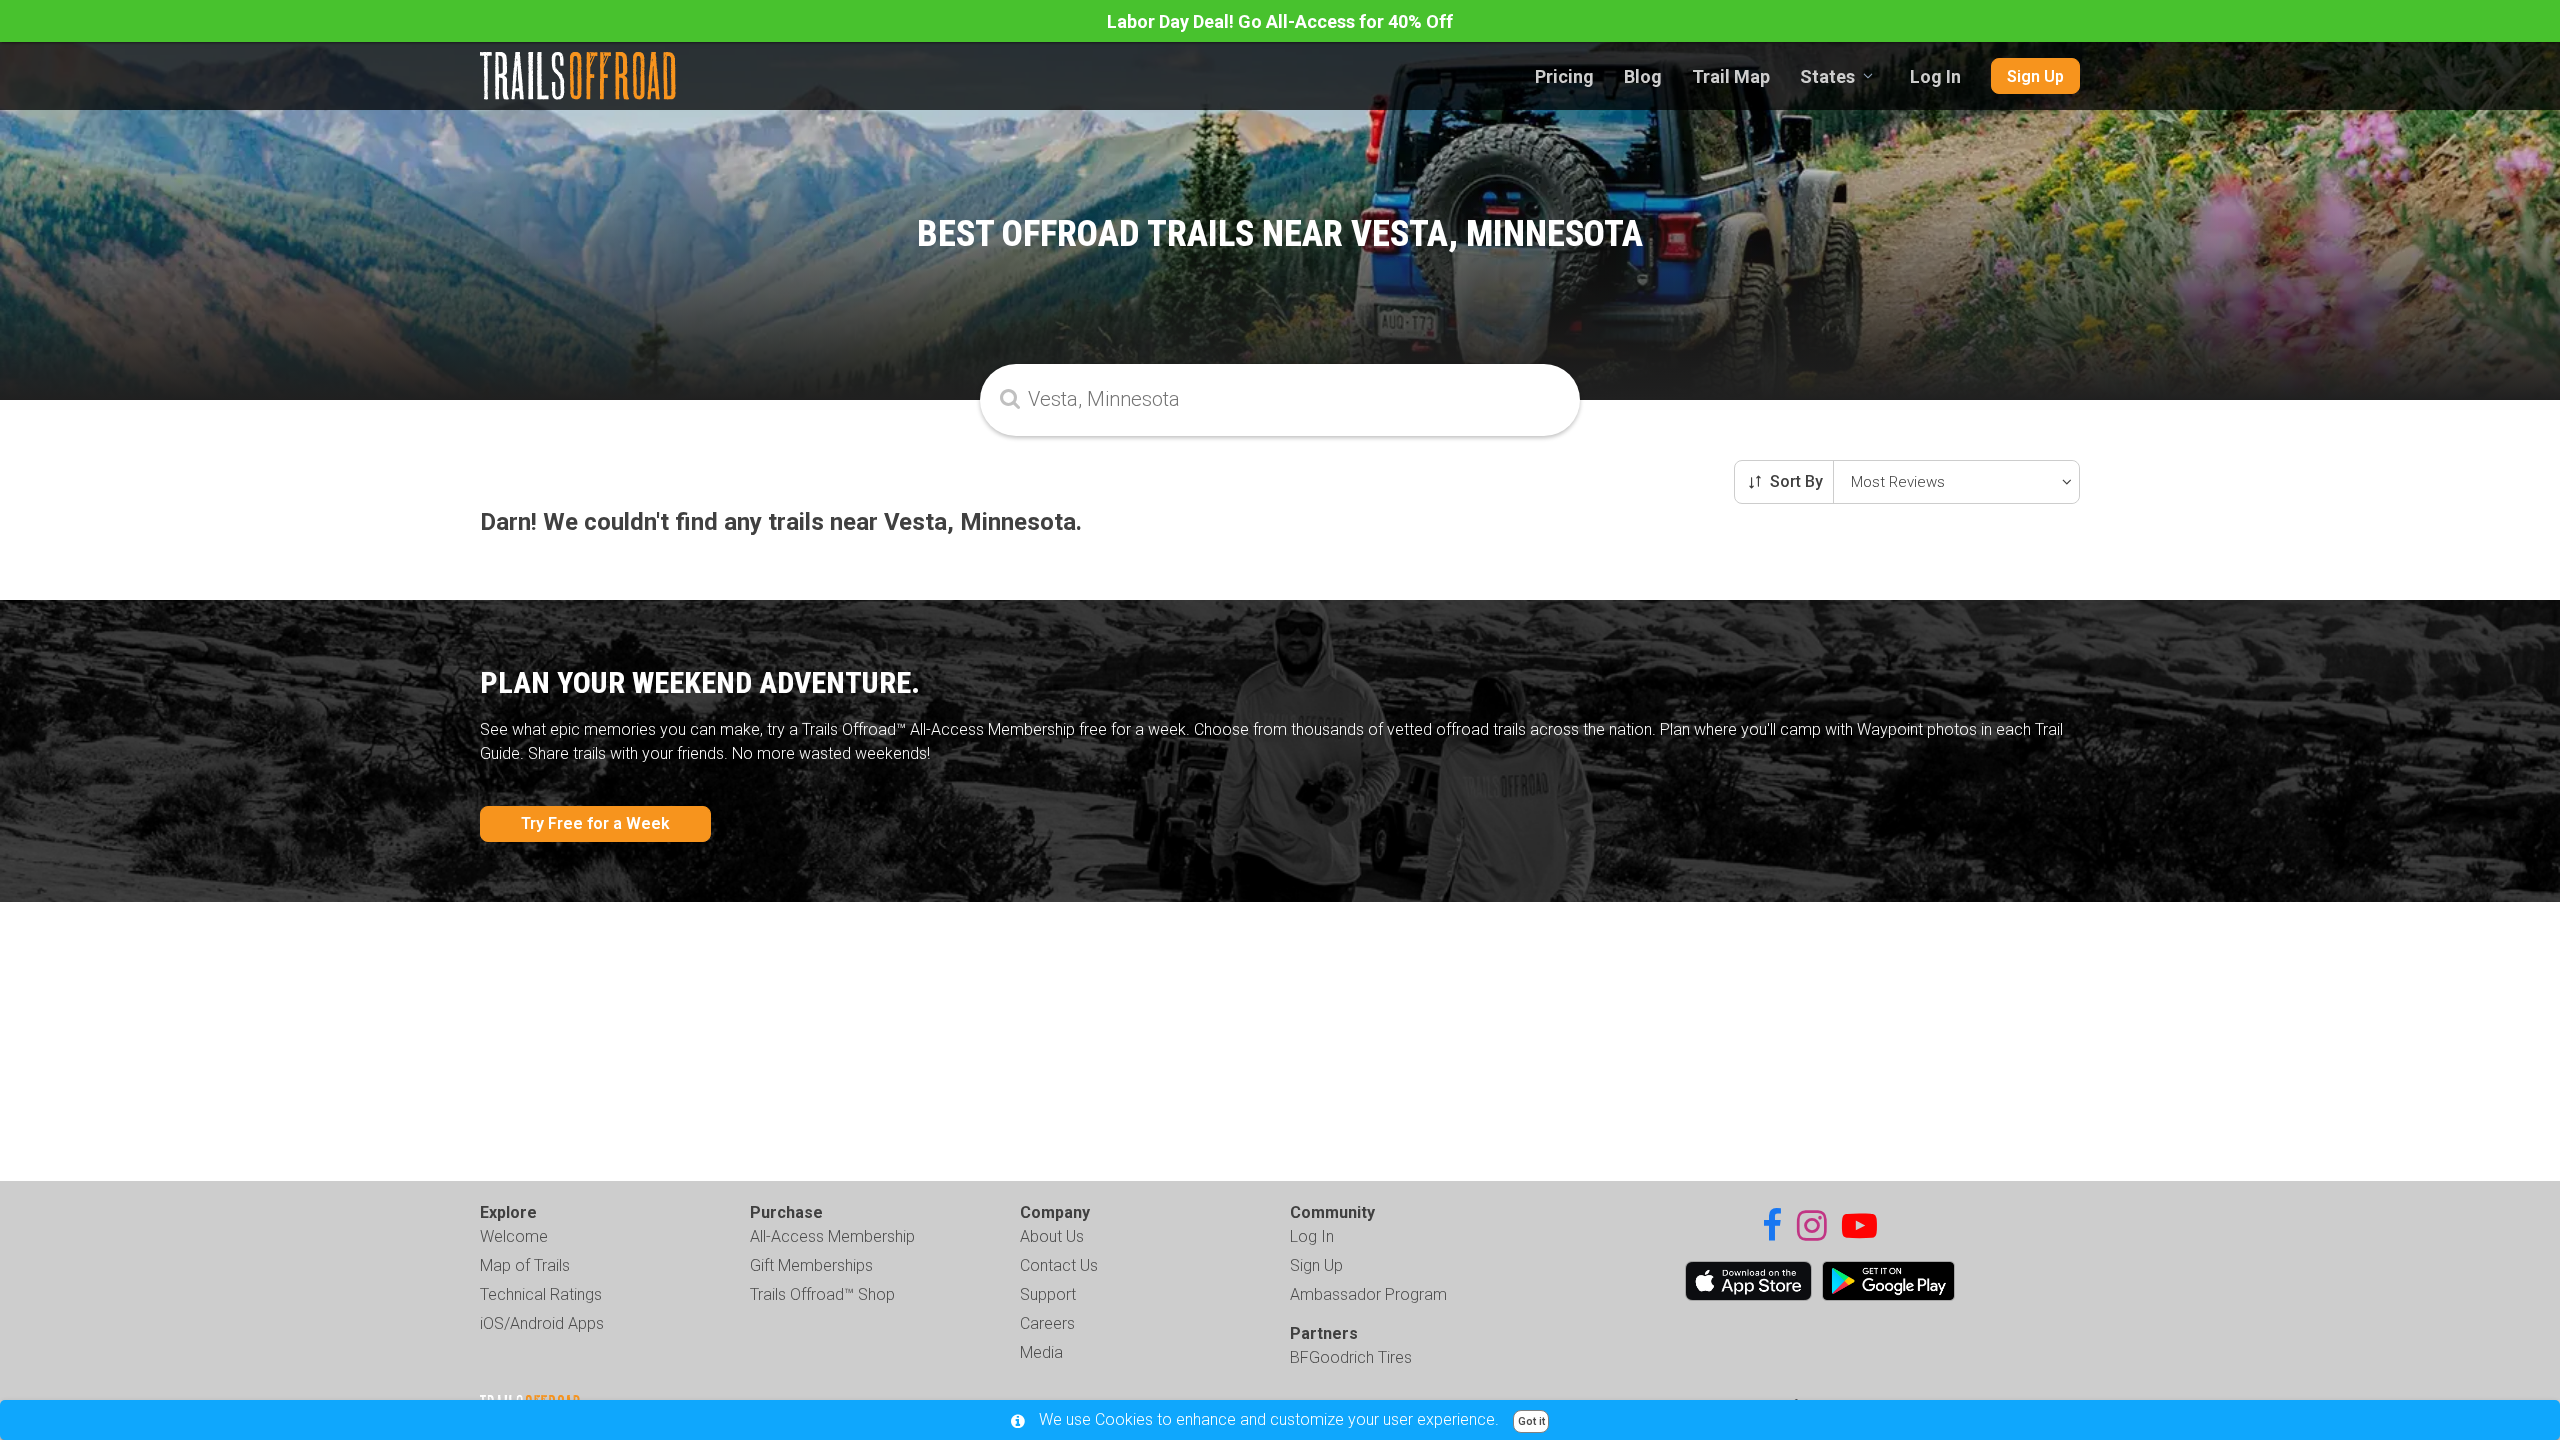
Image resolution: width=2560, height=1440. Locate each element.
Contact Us (1059, 1265)
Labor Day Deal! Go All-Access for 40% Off (1280, 21)
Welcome (514, 1236)
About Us (1052, 1236)
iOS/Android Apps (542, 1323)
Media (1041, 1352)
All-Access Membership (832, 1236)
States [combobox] (1827, 76)
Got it (1531, 1421)
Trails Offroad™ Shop (822, 1294)
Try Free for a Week (595, 823)
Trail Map (1731, 76)
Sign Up (2035, 76)
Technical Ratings (541, 1294)
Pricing (1564, 76)
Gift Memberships (811, 1265)
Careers (1047, 1323)
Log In (1935, 76)
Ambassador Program (1368, 1294)
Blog (1643, 76)
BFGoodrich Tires (1351, 1357)
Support (1048, 1294)
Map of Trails (525, 1265)
